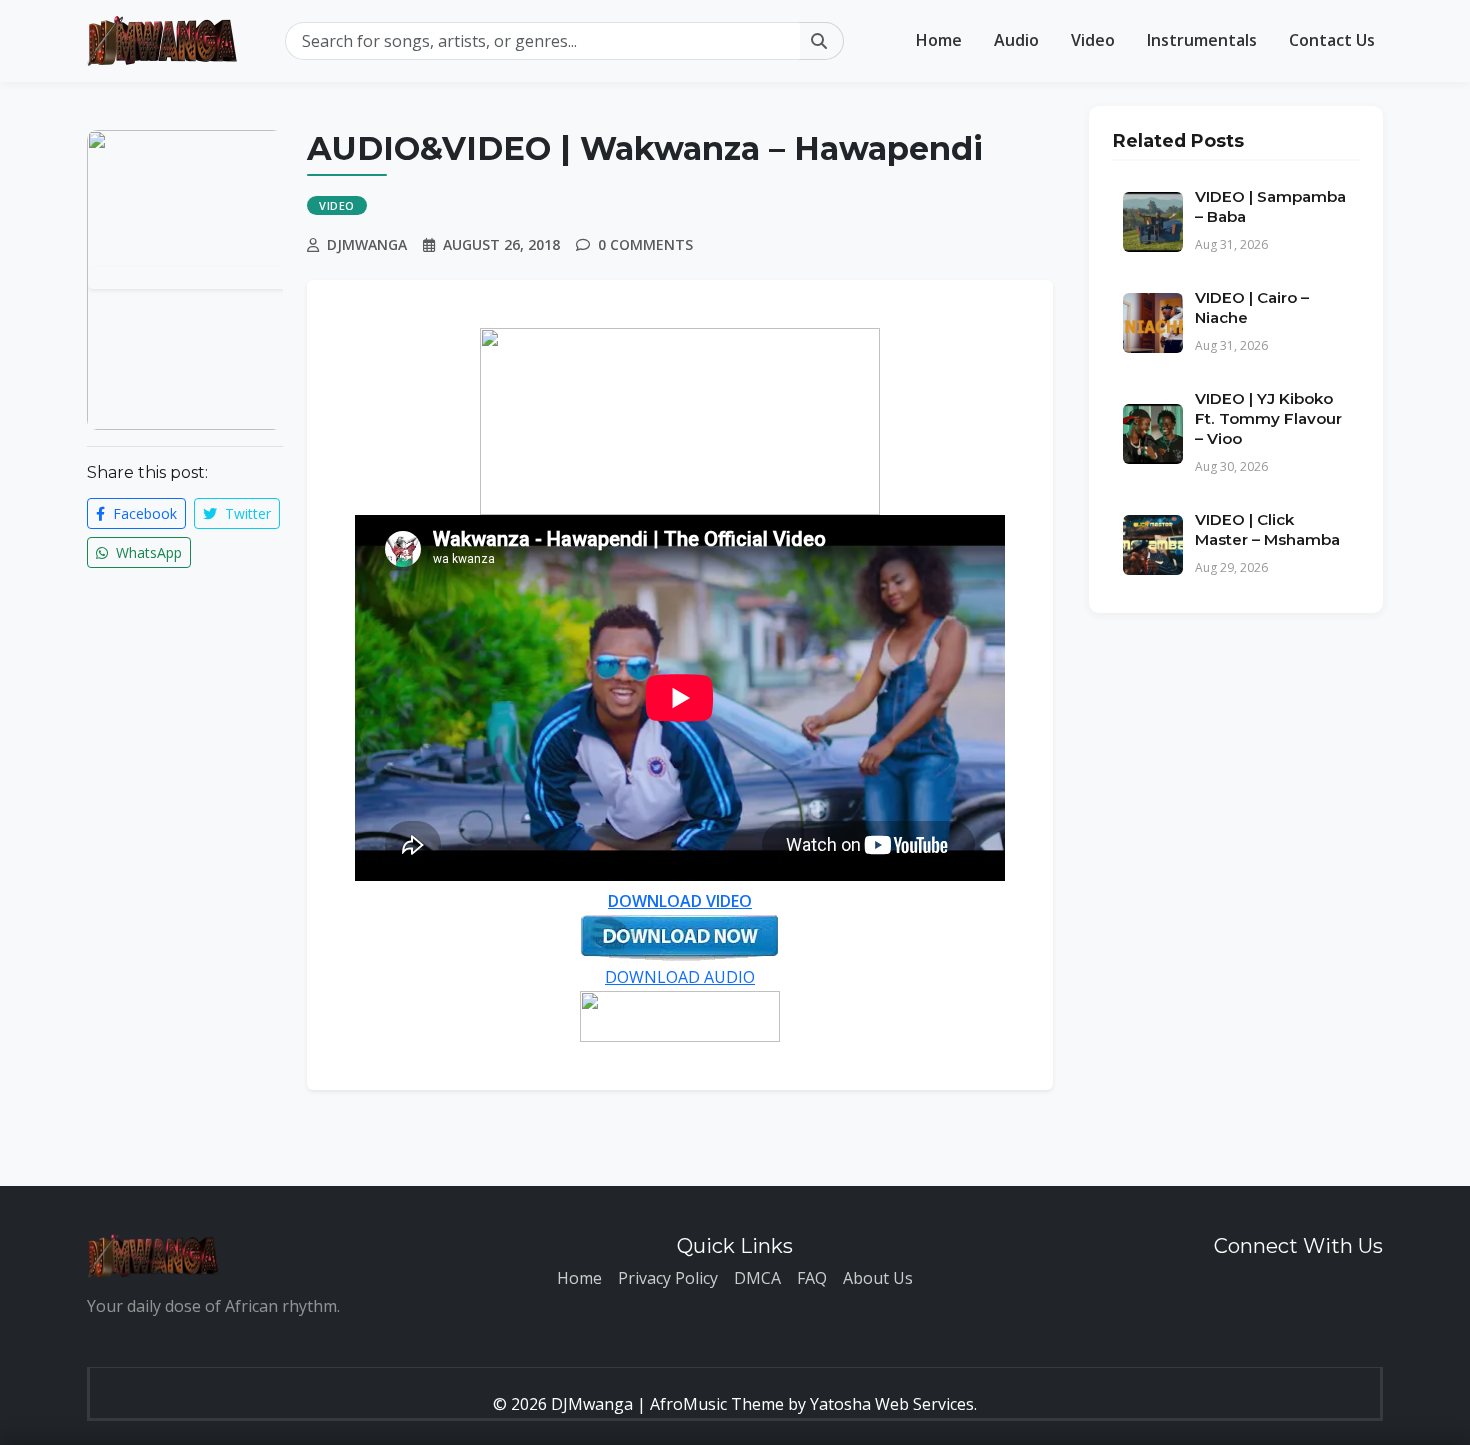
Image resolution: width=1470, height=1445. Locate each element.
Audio (1016, 40)
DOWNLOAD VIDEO (680, 901)
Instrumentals (1202, 40)
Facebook (143, 513)
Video (1093, 40)
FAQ (812, 1278)
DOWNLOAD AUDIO (680, 977)
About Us (878, 1278)
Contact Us (1332, 40)
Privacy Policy (668, 1278)
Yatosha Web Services (892, 1404)
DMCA (757, 1278)
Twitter (246, 513)
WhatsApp (147, 552)
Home (939, 40)
